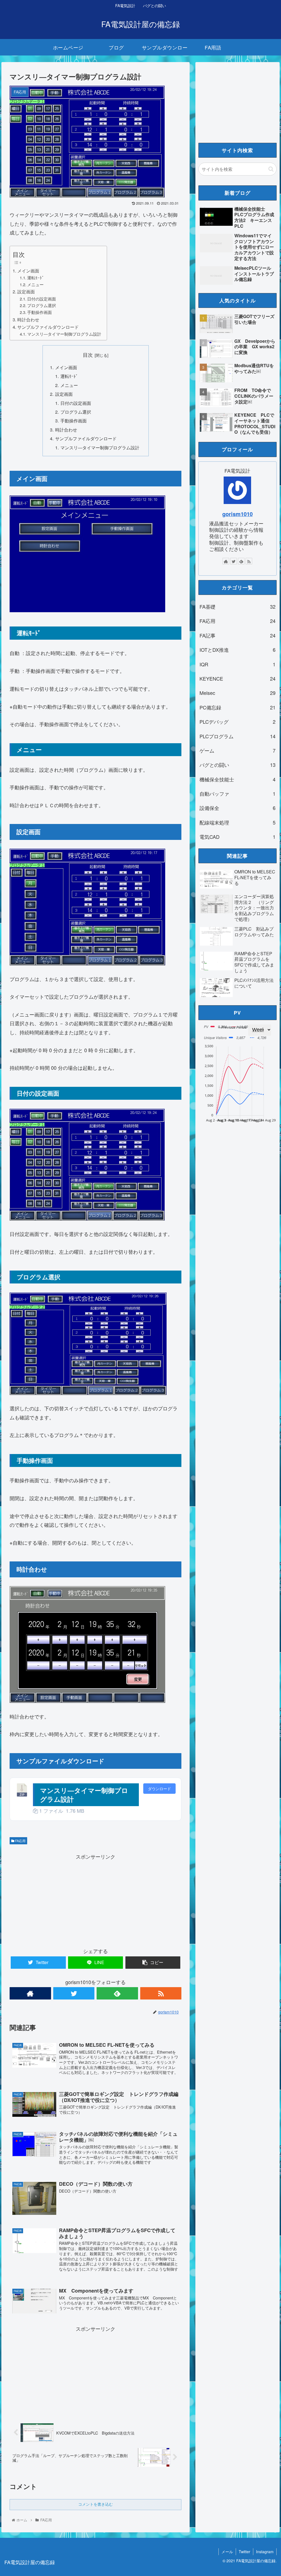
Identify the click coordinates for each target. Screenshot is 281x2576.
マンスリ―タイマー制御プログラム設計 (64, 334)
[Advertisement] (95, 1899)
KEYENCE (238, 678)
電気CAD (238, 837)
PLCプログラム (238, 736)
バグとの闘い (238, 765)
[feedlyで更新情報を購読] (117, 1993)
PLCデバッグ (238, 722)
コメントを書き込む (95, 2504)
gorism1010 (238, 514)
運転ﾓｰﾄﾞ (36, 278)
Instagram (265, 2552)
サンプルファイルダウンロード (48, 327)
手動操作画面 (40, 312)
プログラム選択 (42, 305)
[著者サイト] (30, 1993)
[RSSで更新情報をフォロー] (161, 1993)
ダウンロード (159, 1789)
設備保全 (238, 808)
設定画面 (26, 291)
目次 (88, 355)
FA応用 (20, 1841)
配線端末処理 (238, 822)
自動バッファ (238, 793)
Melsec (238, 693)
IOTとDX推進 (238, 650)
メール (227, 2552)
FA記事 (238, 635)
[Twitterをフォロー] (74, 1993)
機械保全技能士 (238, 779)
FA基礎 (238, 606)
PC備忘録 (238, 707)
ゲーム (238, 750)
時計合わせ (28, 319)
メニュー (35, 284)
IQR (238, 664)
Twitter (245, 2552)
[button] (271, 169)
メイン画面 (28, 271)
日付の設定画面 (42, 299)
